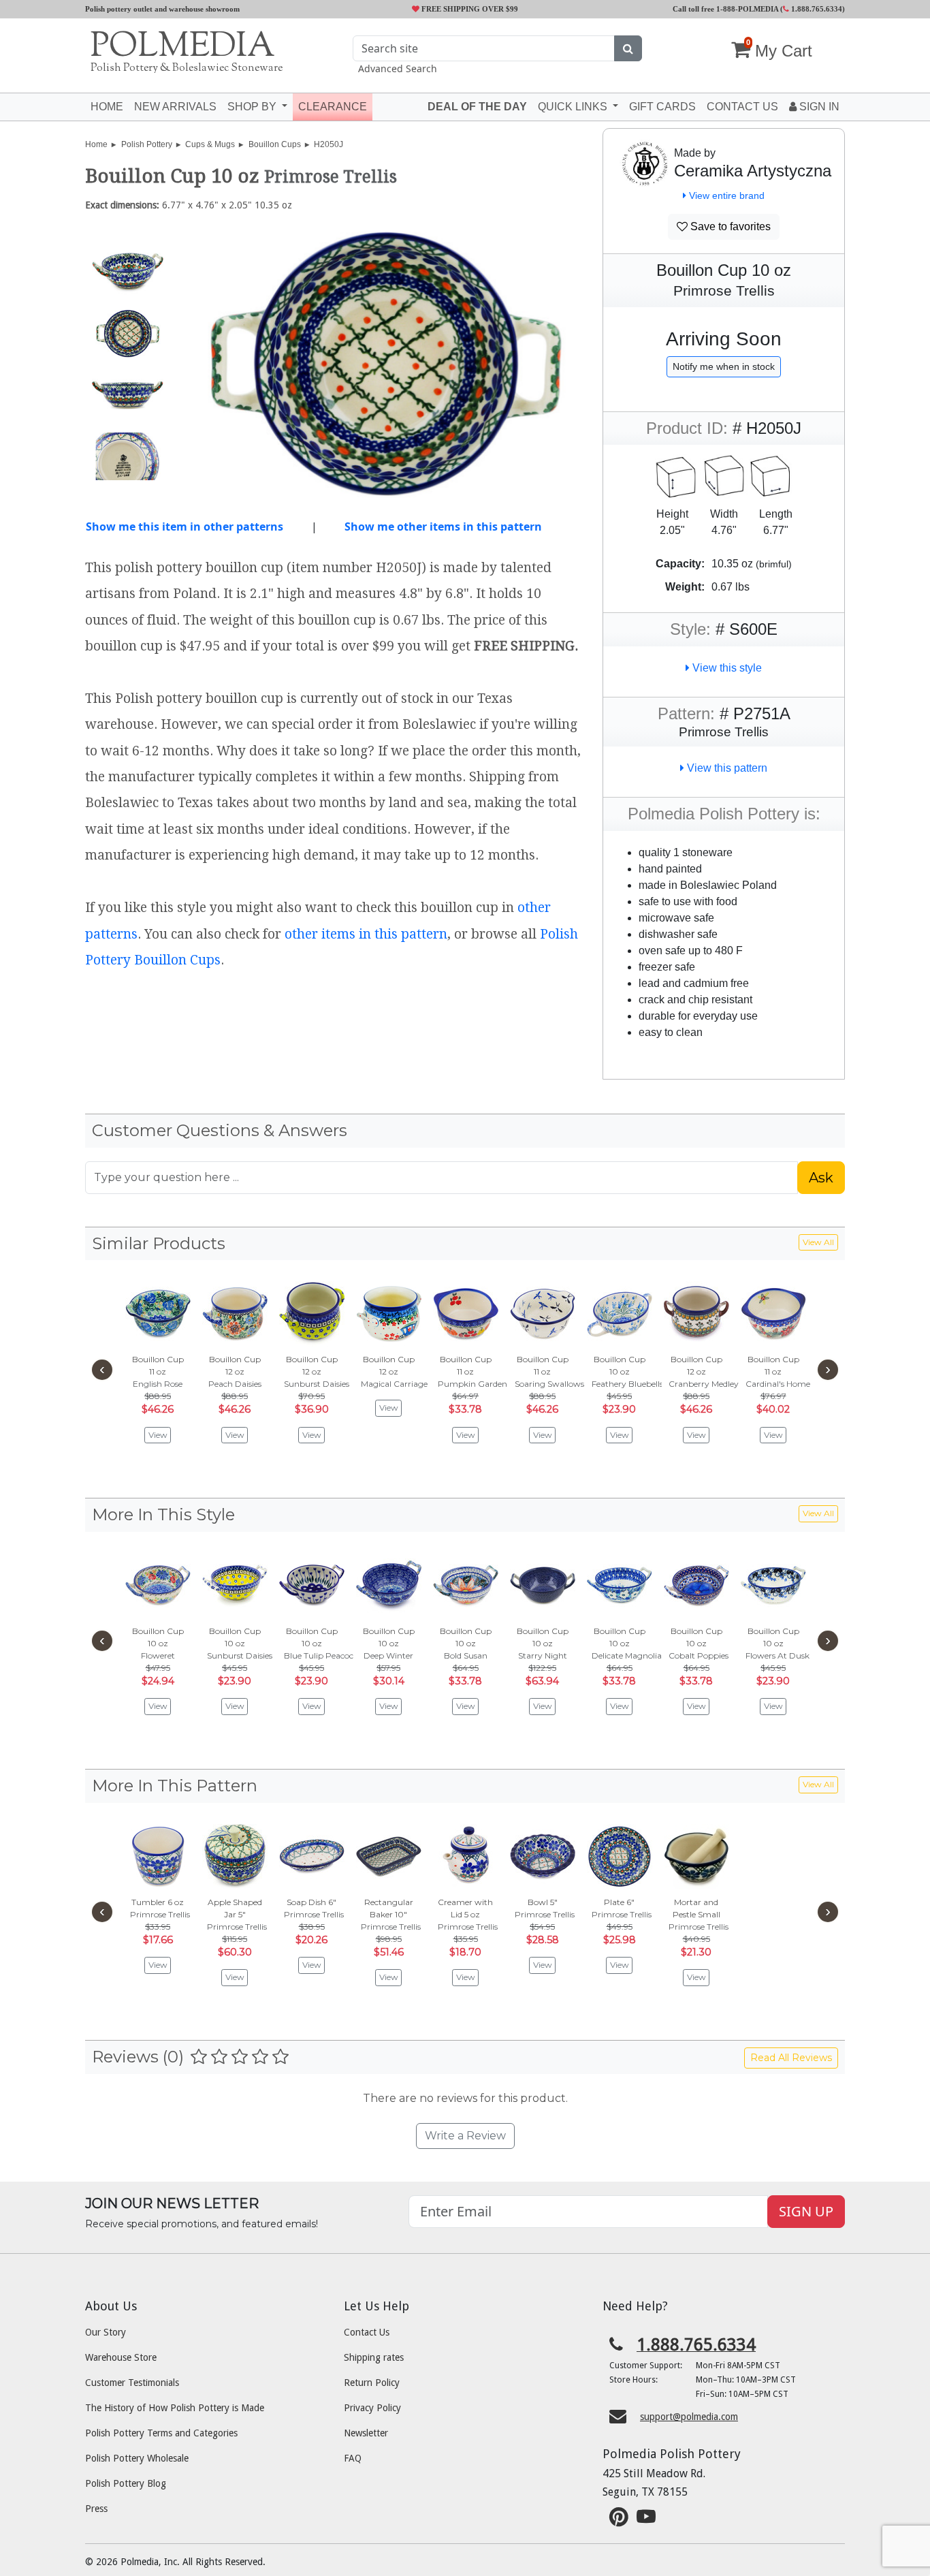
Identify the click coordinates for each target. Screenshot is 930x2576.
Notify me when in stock (724, 366)
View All (818, 1242)
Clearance (333, 107)
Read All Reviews (791, 2058)
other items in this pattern (366, 934)
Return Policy (372, 2383)
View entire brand (725, 195)
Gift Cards (662, 107)
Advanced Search (398, 68)
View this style (726, 668)
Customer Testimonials (132, 2383)
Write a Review (465, 2136)
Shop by (253, 107)
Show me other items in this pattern (443, 527)
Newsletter (366, 2433)
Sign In (818, 107)
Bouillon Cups (275, 144)
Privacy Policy (372, 2408)
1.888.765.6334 (816, 9)
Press (96, 2509)
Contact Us (367, 2332)
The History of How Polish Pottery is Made (175, 2408)
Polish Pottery (147, 144)
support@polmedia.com (689, 2417)
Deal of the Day (477, 107)
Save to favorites (729, 226)
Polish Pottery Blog (126, 2483)
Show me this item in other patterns (185, 527)
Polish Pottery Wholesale (137, 2458)
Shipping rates (374, 2357)
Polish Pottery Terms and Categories (161, 2433)
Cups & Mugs (210, 144)
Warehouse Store (121, 2357)
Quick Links (574, 107)
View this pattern (726, 768)
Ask (821, 1178)
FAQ (353, 2458)
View (158, 1435)
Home (107, 107)
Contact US (742, 107)
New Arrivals (175, 107)
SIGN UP (806, 2211)
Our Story (106, 2332)
